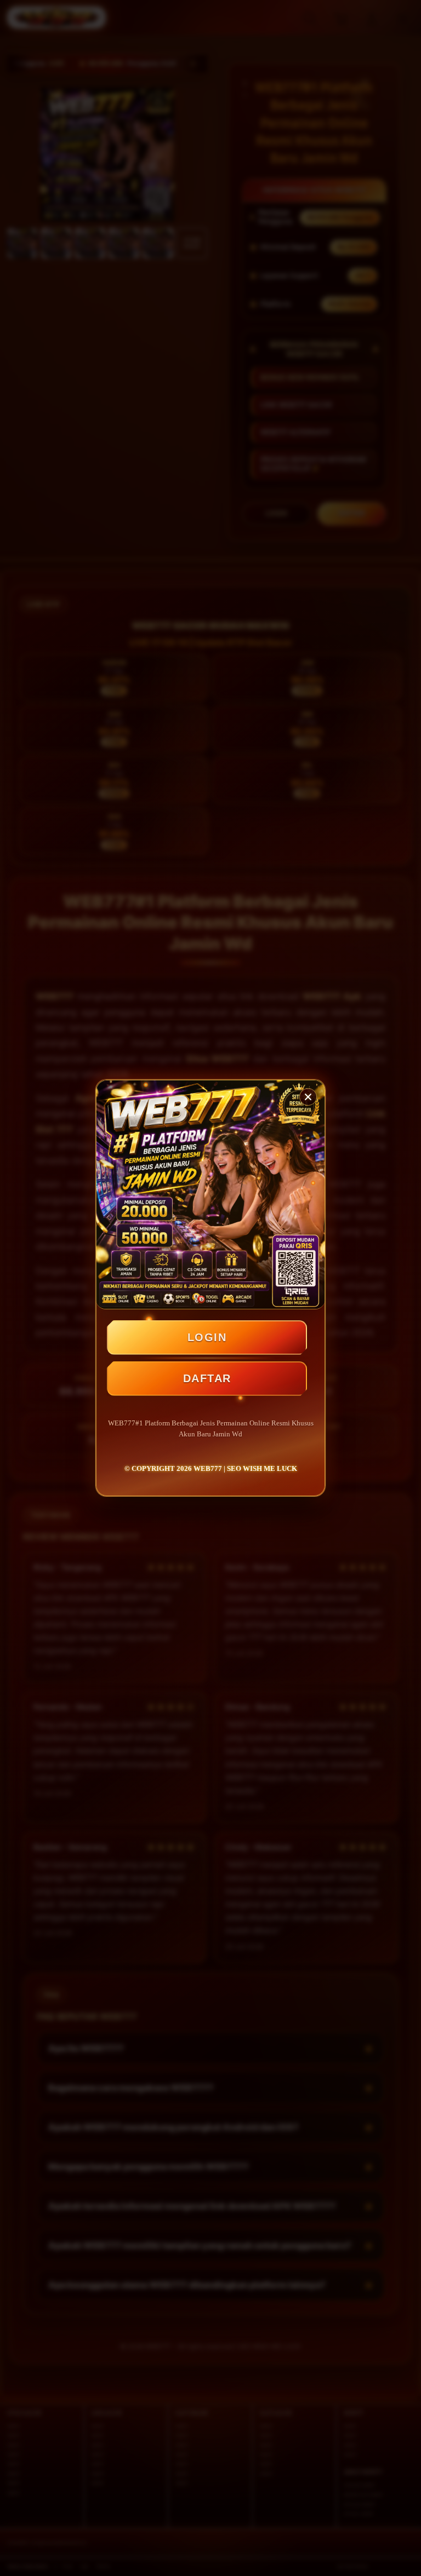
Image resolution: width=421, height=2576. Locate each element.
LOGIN (207, 1337)
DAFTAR (207, 1378)
